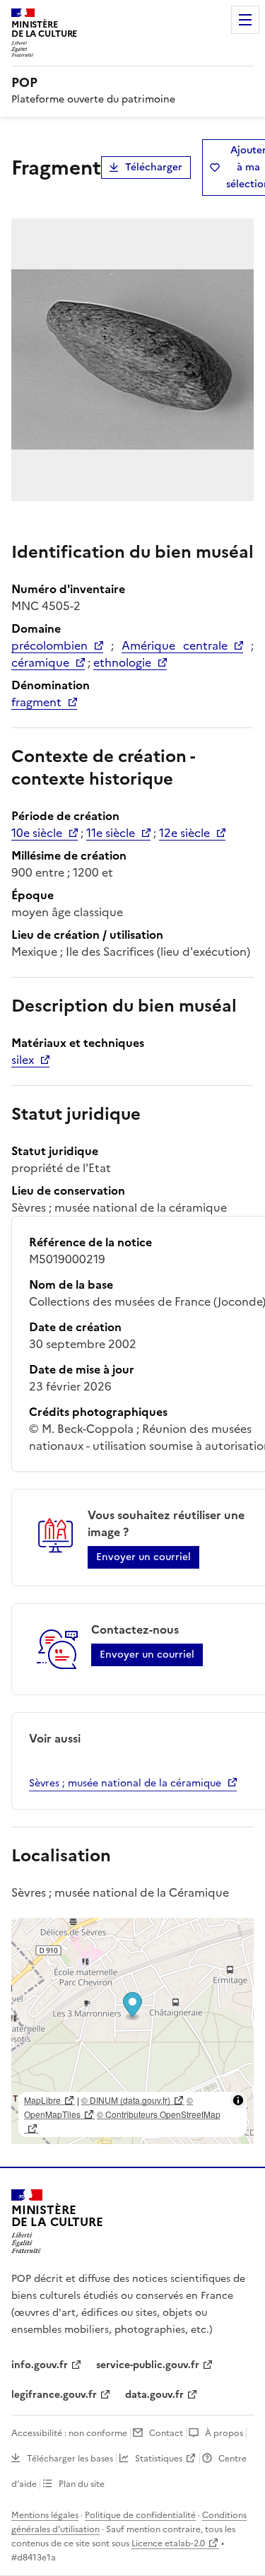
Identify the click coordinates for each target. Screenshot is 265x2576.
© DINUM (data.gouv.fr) (126, 2100)
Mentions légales (45, 2515)
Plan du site (82, 2484)
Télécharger (154, 167)
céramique (40, 662)
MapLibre (42, 2100)
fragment (36, 702)
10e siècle (37, 833)
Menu (245, 20)
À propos (224, 2433)
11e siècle (111, 833)
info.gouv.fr (40, 2365)
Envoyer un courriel (143, 1557)
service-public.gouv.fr (148, 2365)
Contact (166, 2433)
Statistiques (159, 2459)
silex (23, 1060)
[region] (132, 2031)
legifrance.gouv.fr (54, 2395)
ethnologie (122, 662)
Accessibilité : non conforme (69, 2433)
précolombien (49, 645)
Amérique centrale (175, 645)
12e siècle (184, 833)
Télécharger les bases (70, 2459)
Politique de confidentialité (140, 2515)
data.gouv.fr (154, 2395)
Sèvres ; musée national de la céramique (125, 1783)
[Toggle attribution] (238, 2100)
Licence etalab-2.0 (168, 2543)
